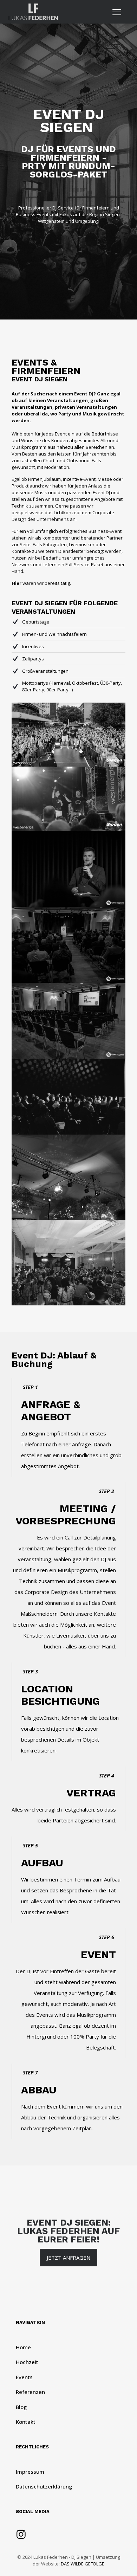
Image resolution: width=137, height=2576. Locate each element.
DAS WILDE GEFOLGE (83, 2564)
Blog (21, 2407)
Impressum (30, 2472)
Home (23, 2347)
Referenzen (30, 2392)
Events (24, 2377)
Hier (17, 583)
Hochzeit (27, 2362)
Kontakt (26, 2422)
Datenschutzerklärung (44, 2486)
